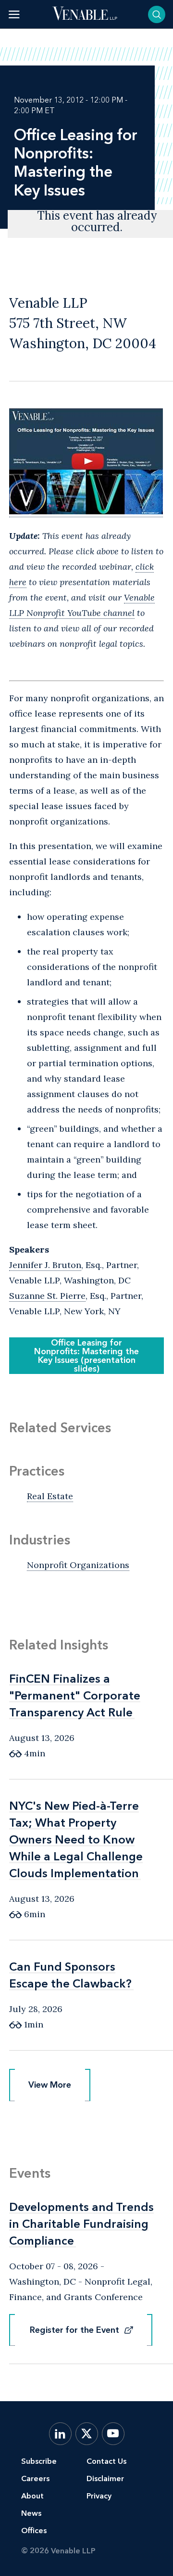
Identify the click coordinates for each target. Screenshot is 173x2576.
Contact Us (106, 2461)
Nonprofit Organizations (78, 1565)
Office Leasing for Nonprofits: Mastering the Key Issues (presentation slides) (86, 1356)
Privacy (99, 2496)
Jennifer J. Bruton (45, 1265)
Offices (34, 2530)
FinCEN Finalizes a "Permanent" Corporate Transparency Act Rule (75, 1695)
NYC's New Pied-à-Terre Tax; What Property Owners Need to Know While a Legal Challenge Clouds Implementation (76, 1839)
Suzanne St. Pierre (47, 1296)
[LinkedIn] (60, 2434)
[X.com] (87, 2434)
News (31, 2513)
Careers (35, 2478)
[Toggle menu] (14, 14)
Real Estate (50, 1496)
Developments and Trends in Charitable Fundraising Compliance (81, 2224)
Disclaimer (105, 2478)
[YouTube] (113, 2434)
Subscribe (39, 2461)
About (32, 2496)
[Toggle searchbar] (157, 14)
